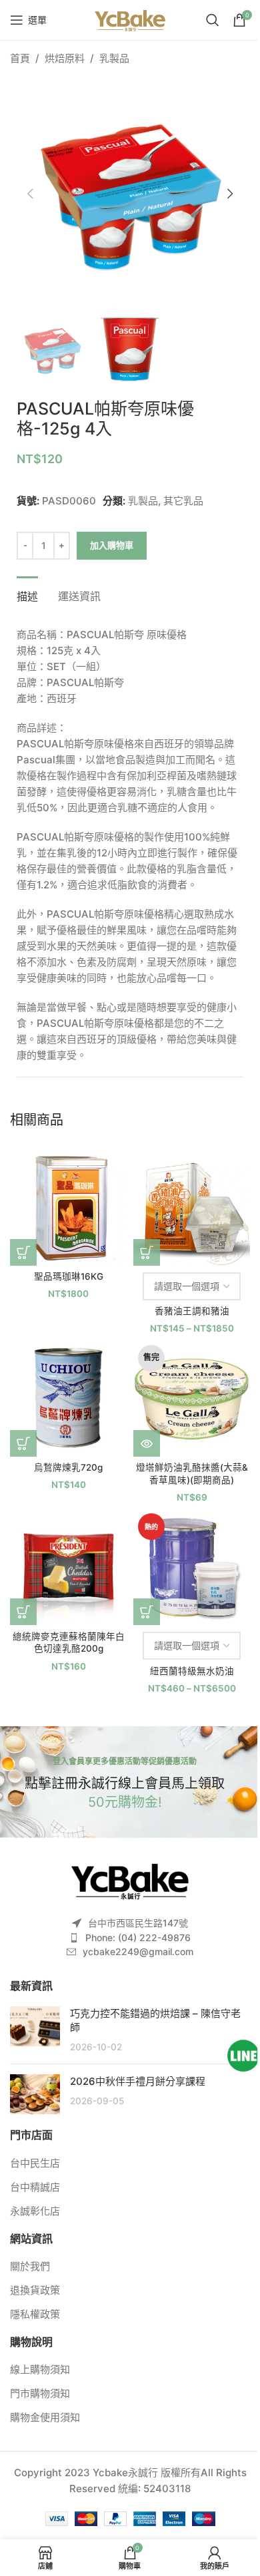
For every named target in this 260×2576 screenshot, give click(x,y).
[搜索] (213, 20)
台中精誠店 (35, 2187)
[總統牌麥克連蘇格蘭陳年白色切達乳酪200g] (68, 1567)
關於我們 (30, 2266)
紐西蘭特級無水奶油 (192, 1671)
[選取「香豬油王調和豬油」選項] (147, 1252)
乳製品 (114, 58)
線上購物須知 (40, 2369)
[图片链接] (130, 1880)
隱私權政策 (35, 2314)
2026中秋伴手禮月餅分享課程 (138, 2081)
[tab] (27, 595)
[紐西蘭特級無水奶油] (192, 1567)
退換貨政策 (35, 2290)
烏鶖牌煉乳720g (68, 1467)
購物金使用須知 (45, 2417)
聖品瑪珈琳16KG (69, 1276)
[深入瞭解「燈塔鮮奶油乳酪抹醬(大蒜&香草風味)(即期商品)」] (147, 1443)
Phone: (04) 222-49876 (138, 1937)
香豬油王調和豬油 (192, 1311)
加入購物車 (112, 545)
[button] (30, 194)
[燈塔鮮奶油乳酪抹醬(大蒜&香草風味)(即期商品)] (192, 1398)
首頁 (20, 58)
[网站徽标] (130, 19)
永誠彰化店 (35, 2211)
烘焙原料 (65, 58)
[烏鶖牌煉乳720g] (68, 1398)
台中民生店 (35, 2163)
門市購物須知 (40, 2393)
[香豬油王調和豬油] (192, 1207)
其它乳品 (183, 501)
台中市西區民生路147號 (138, 1923)
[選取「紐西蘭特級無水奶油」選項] (147, 1612)
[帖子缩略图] (35, 2030)
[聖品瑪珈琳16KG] (68, 1207)
